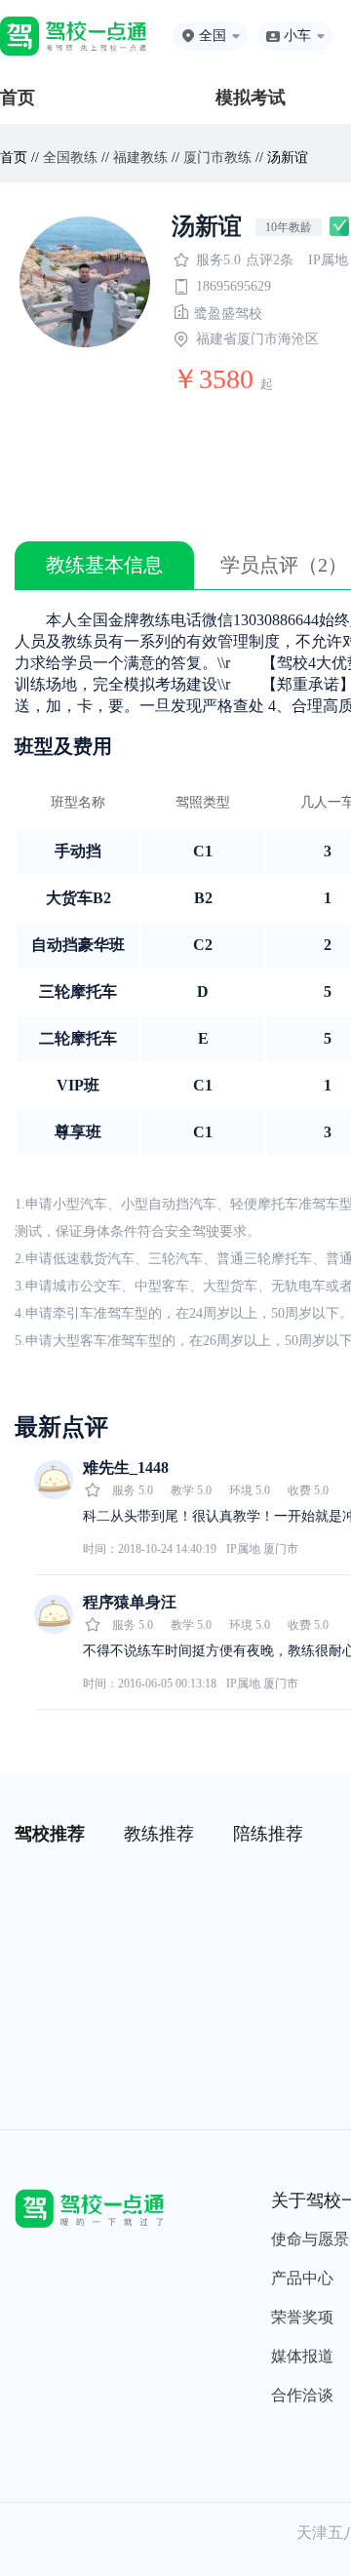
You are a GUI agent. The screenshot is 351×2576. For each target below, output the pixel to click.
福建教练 (140, 158)
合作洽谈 (302, 2395)
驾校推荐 (50, 1834)
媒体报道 (302, 2356)
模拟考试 (251, 98)
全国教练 (70, 158)
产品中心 (302, 2278)
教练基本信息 (104, 565)
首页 (18, 98)
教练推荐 (159, 1834)
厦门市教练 (217, 158)
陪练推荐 (268, 1834)
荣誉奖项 (302, 2317)
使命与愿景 (310, 2239)
